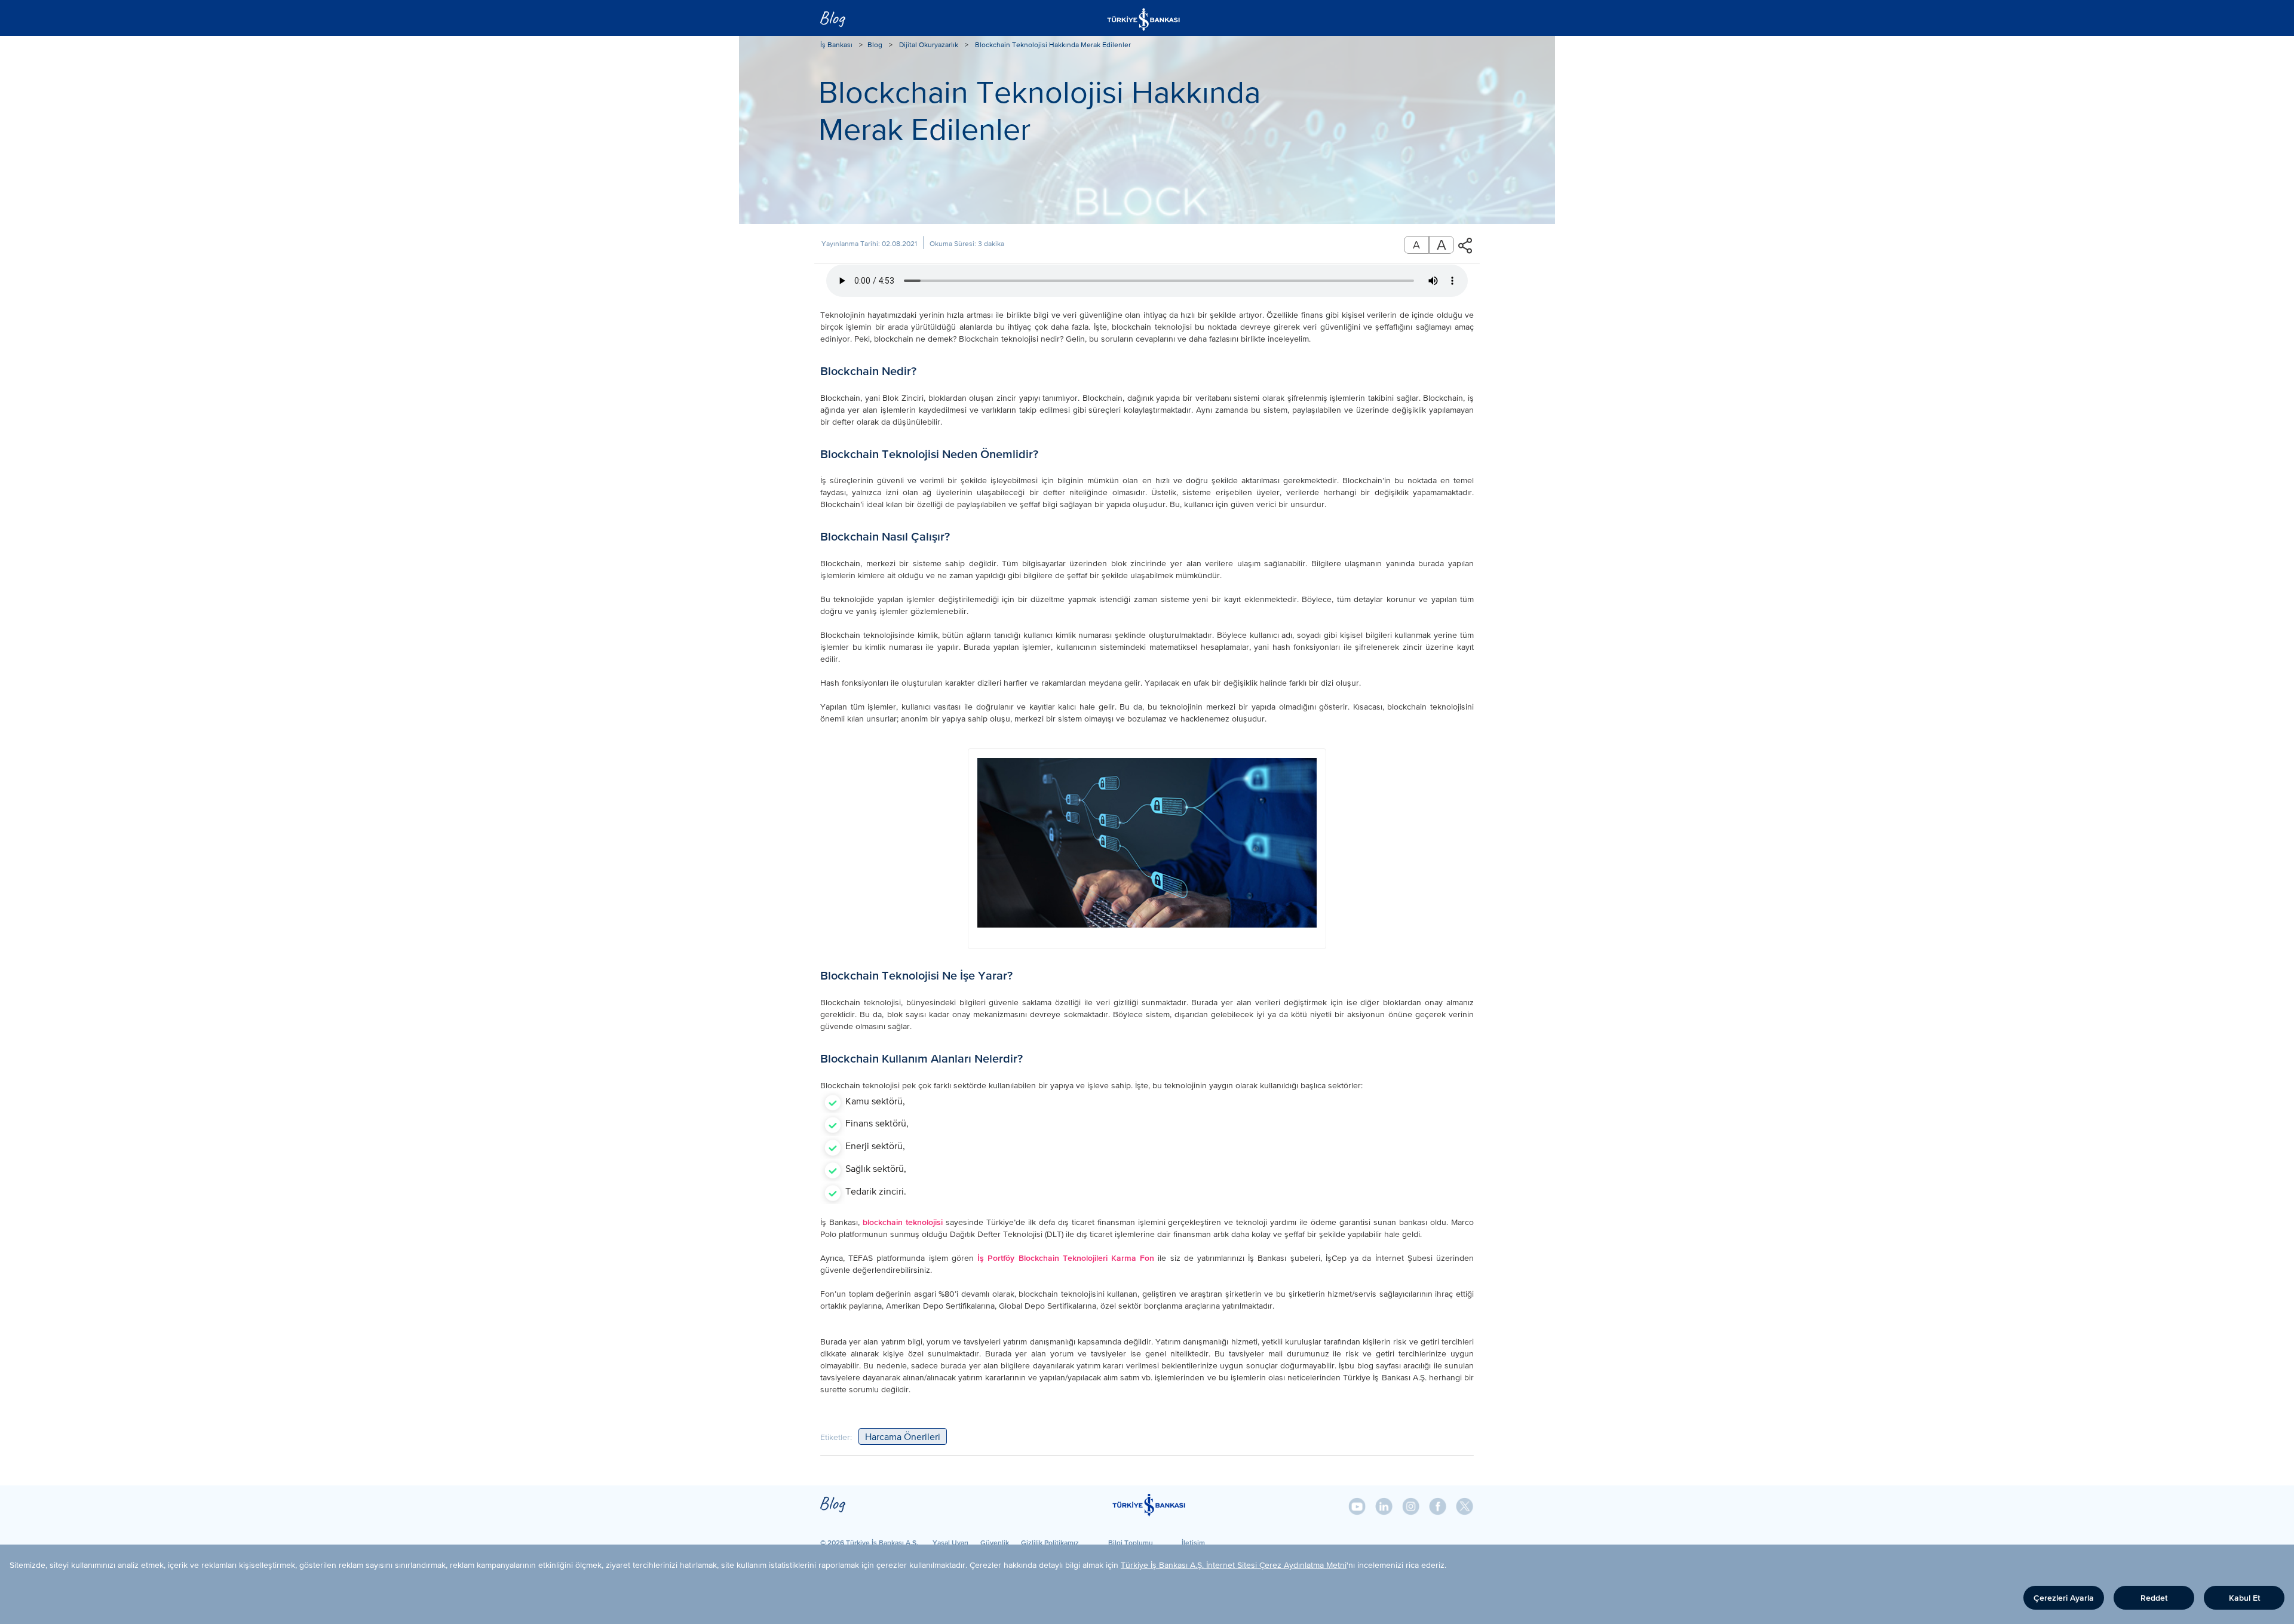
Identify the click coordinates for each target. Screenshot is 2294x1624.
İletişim (1193, 1542)
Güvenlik (995, 1542)
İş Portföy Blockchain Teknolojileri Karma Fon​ (1066, 1258)
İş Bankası (836, 45)
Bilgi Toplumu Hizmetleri (1131, 1542)
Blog (875, 45)
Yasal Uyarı (950, 1542)
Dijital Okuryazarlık (929, 45)
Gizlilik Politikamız (1050, 1542)
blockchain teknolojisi (903, 1222)
